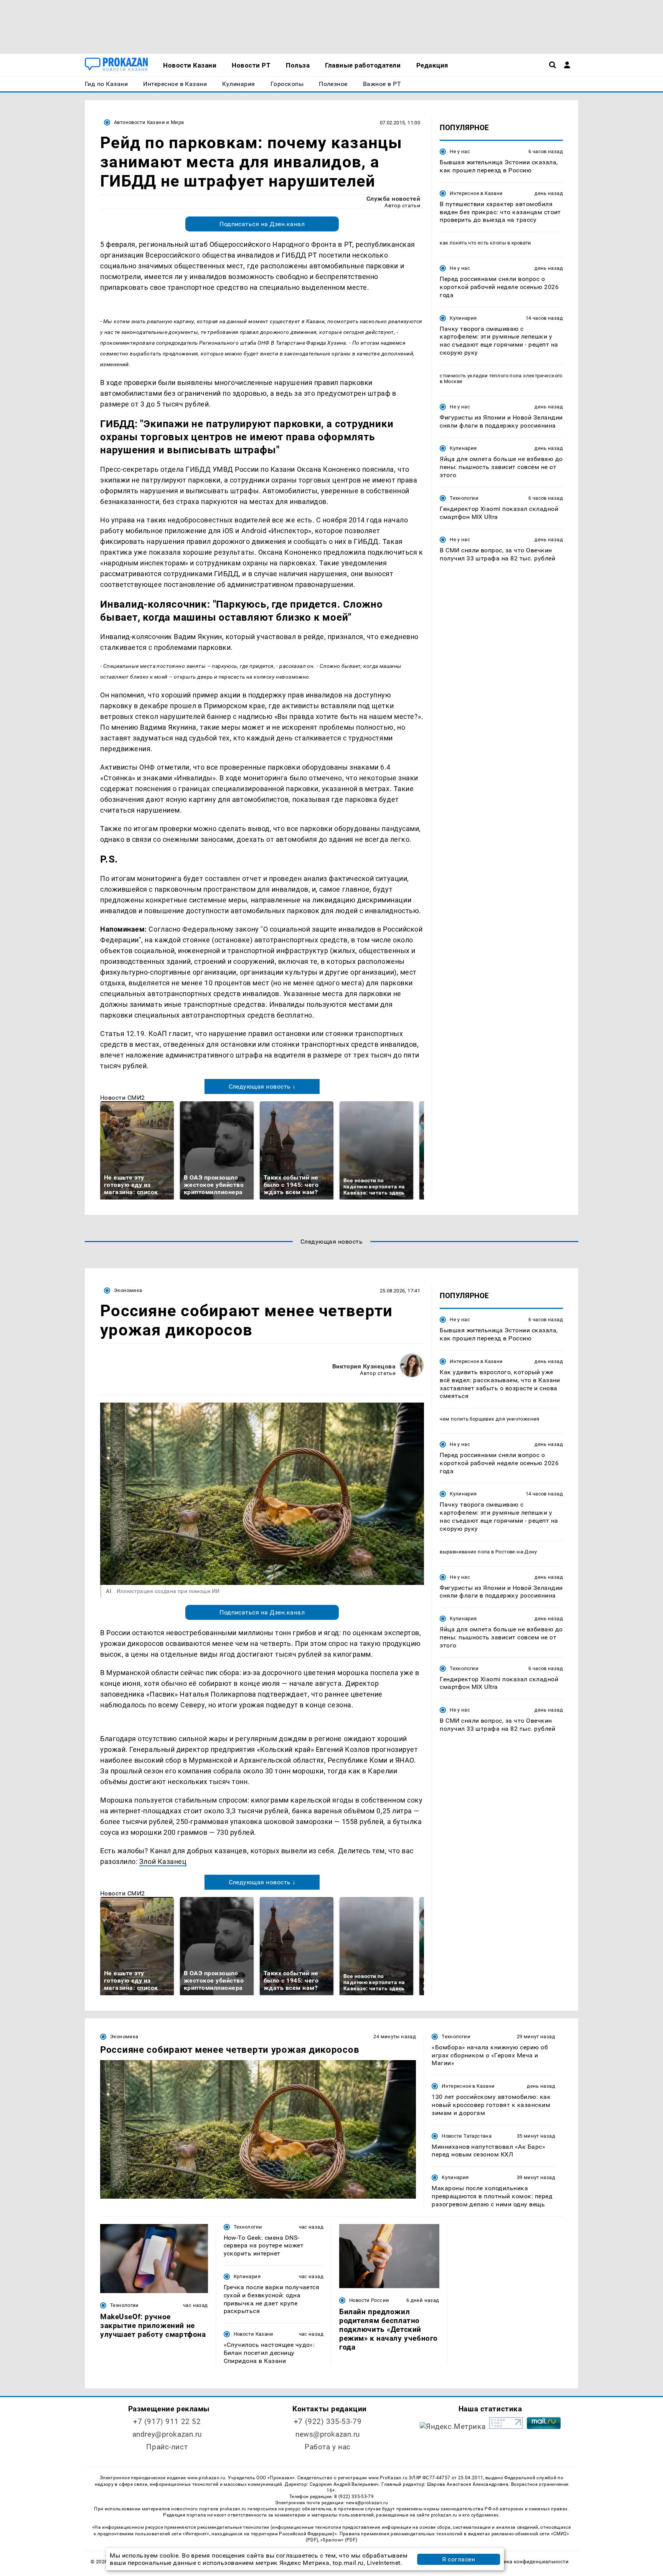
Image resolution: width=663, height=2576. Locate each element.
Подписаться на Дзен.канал (262, 224)
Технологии (464, 498)
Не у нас (460, 151)
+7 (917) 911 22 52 (167, 2422)
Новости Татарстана (467, 2136)
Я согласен (458, 2559)
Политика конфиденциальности (529, 2562)
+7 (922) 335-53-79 (328, 2422)
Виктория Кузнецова (364, 1366)
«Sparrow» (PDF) (339, 2540)
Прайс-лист (167, 2447)
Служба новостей (393, 199)
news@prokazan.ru (328, 2434)
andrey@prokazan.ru (167, 2434)
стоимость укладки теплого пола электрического (501, 376)
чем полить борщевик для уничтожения (490, 1419)
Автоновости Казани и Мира (149, 122)
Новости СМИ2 (123, 1098)
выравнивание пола (465, 1551)
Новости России (369, 2300)
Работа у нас (328, 2447)
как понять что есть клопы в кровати (486, 243)
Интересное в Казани (476, 193)
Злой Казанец (163, 1861)
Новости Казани (254, 2334)
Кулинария (463, 318)
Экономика (128, 1290)
